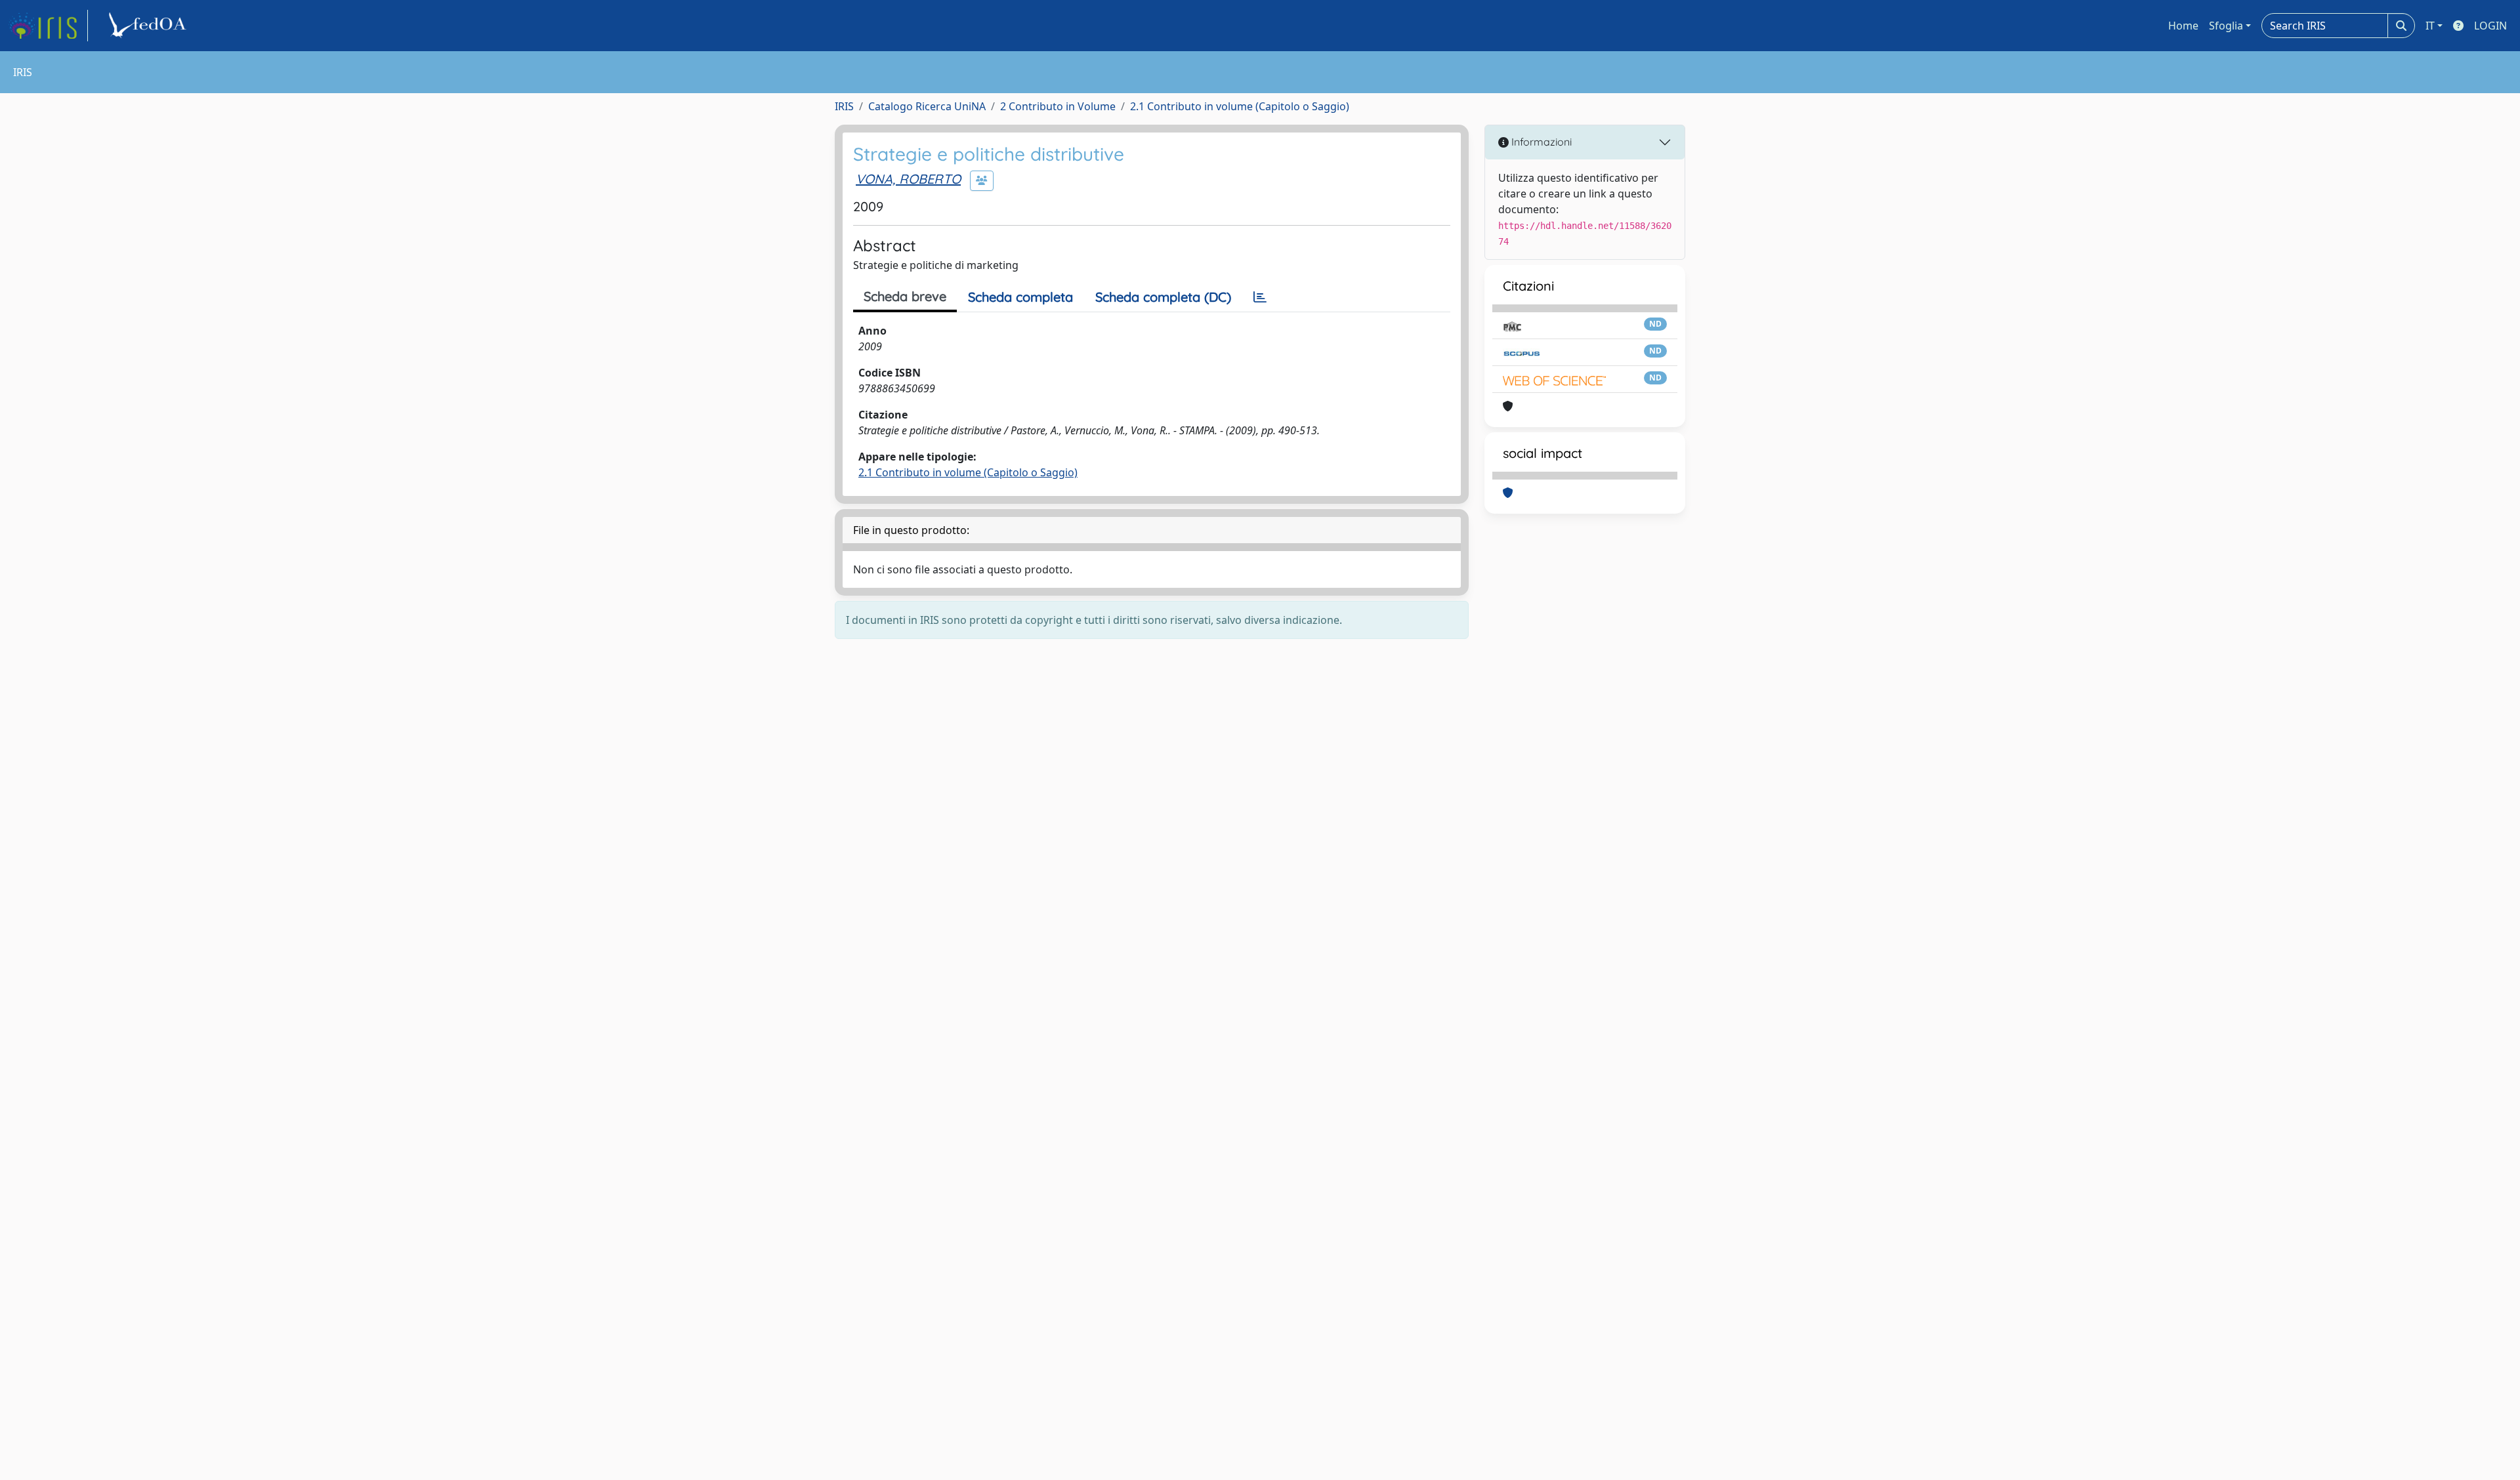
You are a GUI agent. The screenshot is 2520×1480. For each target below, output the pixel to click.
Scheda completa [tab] (1020, 297)
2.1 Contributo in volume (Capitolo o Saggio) (1240, 106)
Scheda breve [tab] (905, 296)
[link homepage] (48, 26)
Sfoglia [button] (2226, 26)
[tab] (1260, 297)
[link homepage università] (150, 26)
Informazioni (1540, 142)
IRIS (844, 106)
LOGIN (2490, 26)
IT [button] (2430, 26)
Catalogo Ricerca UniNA (927, 106)
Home (2183, 26)
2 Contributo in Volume (1058, 106)
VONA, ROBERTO (908, 179)
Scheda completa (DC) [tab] (1163, 297)
